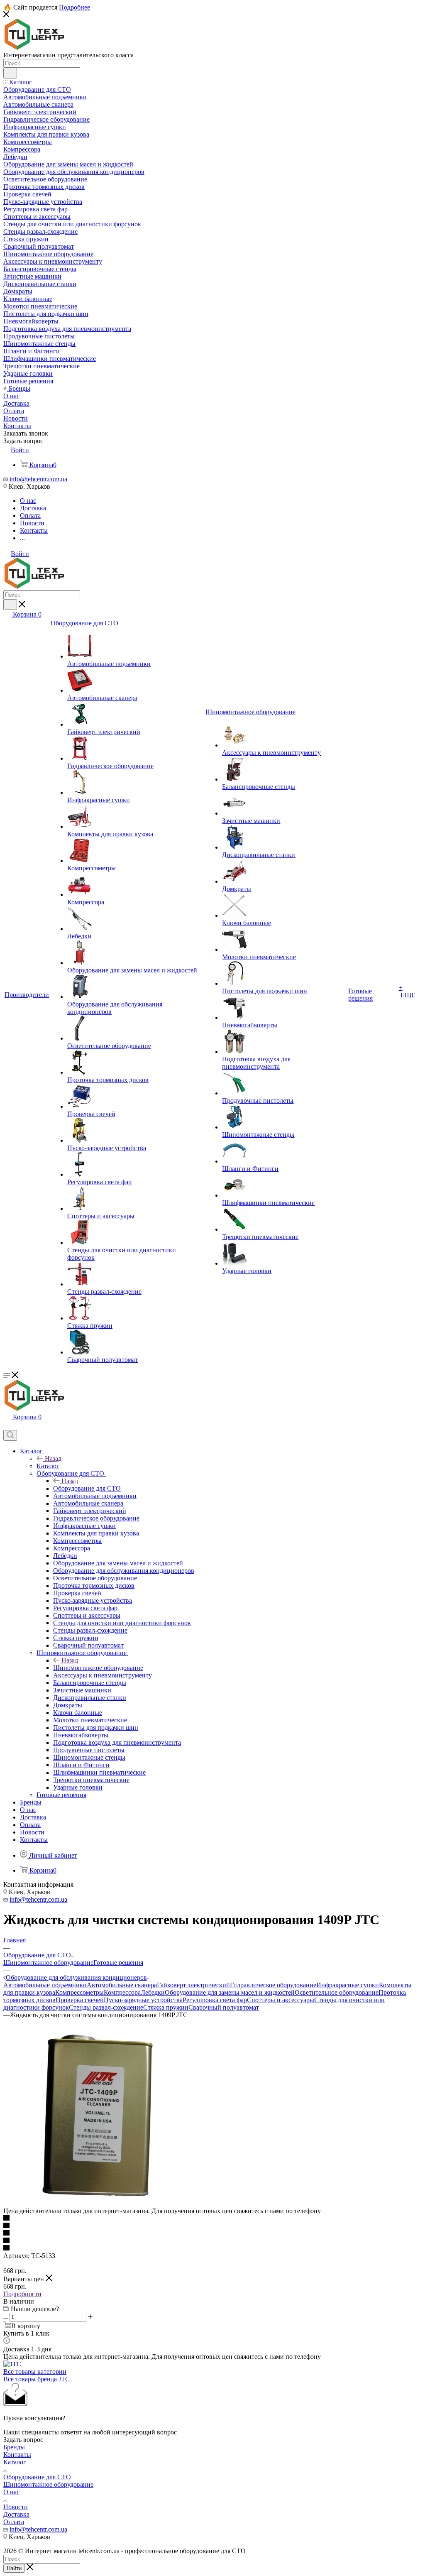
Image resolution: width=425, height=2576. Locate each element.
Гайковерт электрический (193, 1985)
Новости (16, 2507)
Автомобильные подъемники (45, 1985)
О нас (11, 2492)
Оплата (14, 2522)
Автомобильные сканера (122, 1985)
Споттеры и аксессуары (281, 2000)
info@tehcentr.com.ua (38, 479)
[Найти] (10, 73)
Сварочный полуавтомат (224, 2007)
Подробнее (74, 7)
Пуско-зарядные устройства (143, 2000)
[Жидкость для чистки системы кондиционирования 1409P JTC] (97, 2203)
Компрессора (122, 1992)
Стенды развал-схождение (106, 2007)
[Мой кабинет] (7, 1426)
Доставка (16, 2514)
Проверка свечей (80, 2000)
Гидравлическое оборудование (273, 1985)
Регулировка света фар (215, 2000)
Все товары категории (35, 2372)
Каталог (48, 1466)
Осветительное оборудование (337, 1992)
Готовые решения (118, 1963)
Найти (14, 2568)
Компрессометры (79, 1992)
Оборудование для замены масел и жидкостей (230, 1992)
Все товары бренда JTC (37, 2379)
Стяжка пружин (166, 2007)
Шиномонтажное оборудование (98, 1668)
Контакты (17, 2455)
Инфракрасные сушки (348, 1985)
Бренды (14, 2447)
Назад (53, 1458)
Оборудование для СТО (87, 1488)
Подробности (22, 2294)
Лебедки (153, 1992)
